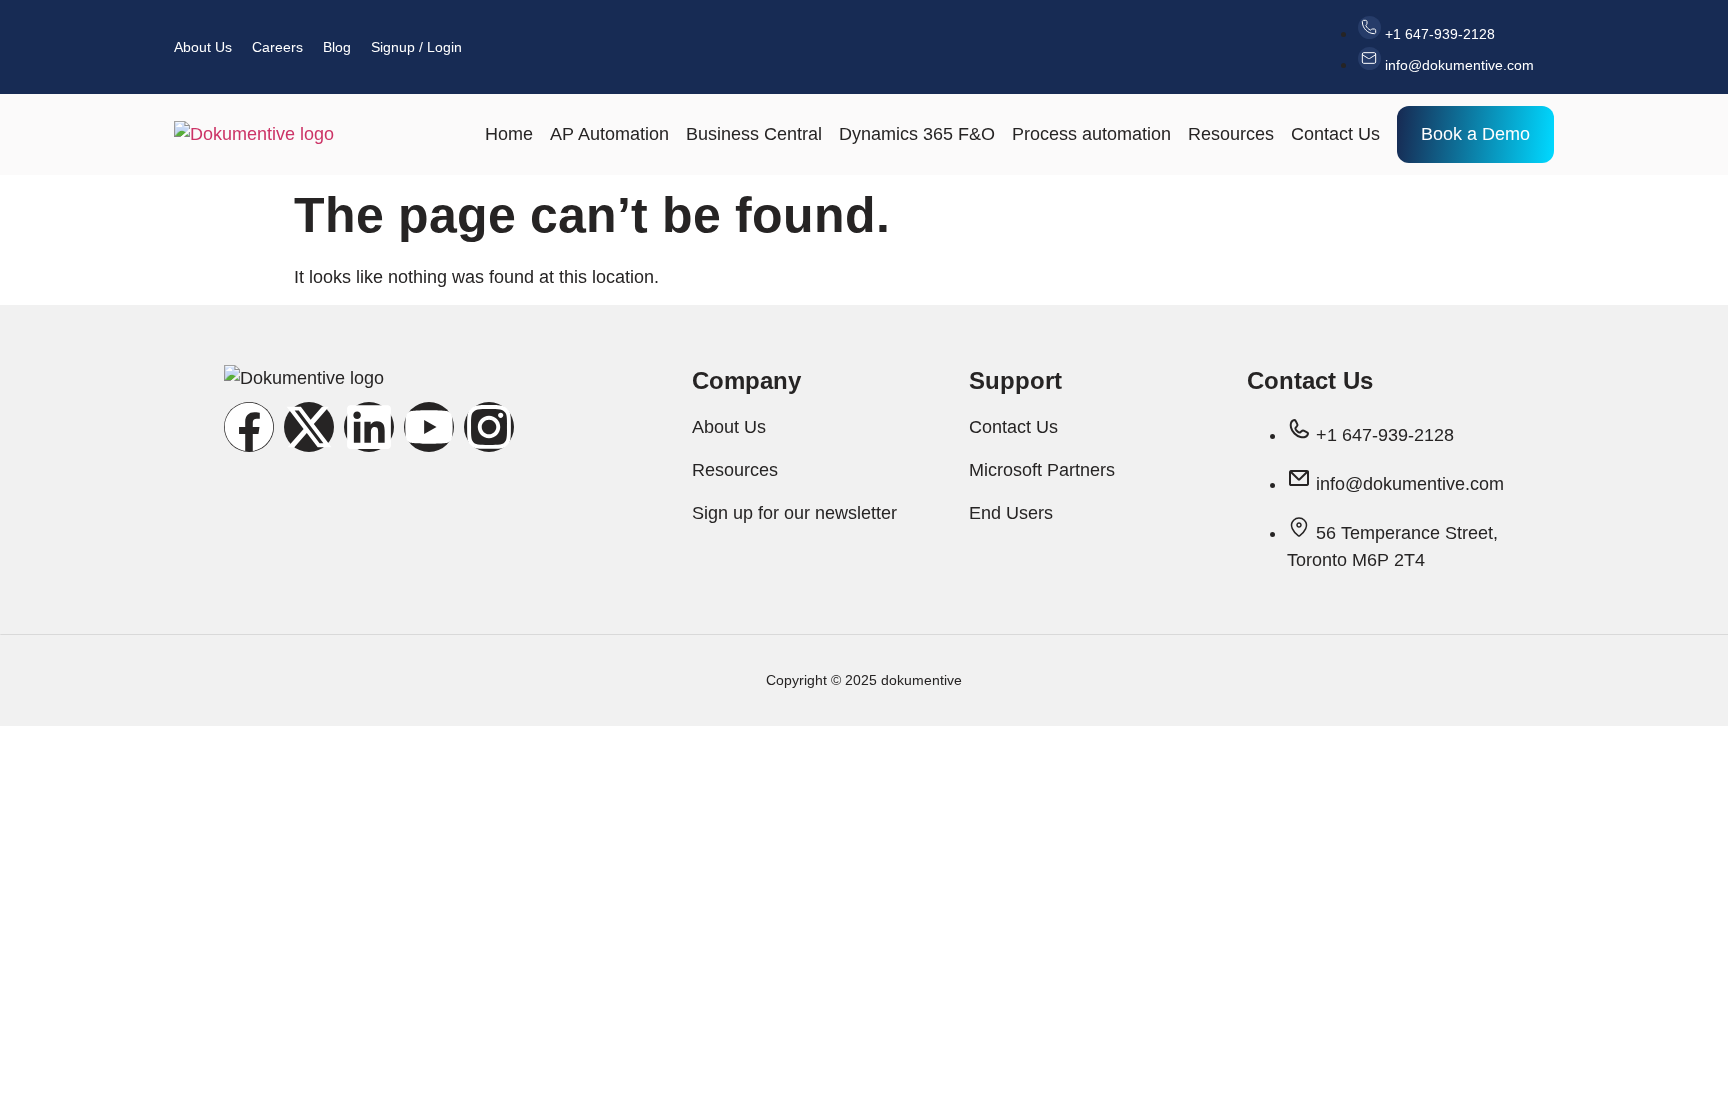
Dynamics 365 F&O (917, 134)
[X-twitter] (309, 427)
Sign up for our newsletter (794, 513)
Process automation (1091, 134)
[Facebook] (249, 427)
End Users (1011, 513)
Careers (277, 47)
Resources (1231, 134)
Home (509, 134)
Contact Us (1335, 134)
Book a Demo (1475, 134)
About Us (203, 47)
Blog (337, 47)
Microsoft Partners (1042, 470)
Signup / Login (416, 47)
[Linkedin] (369, 427)
